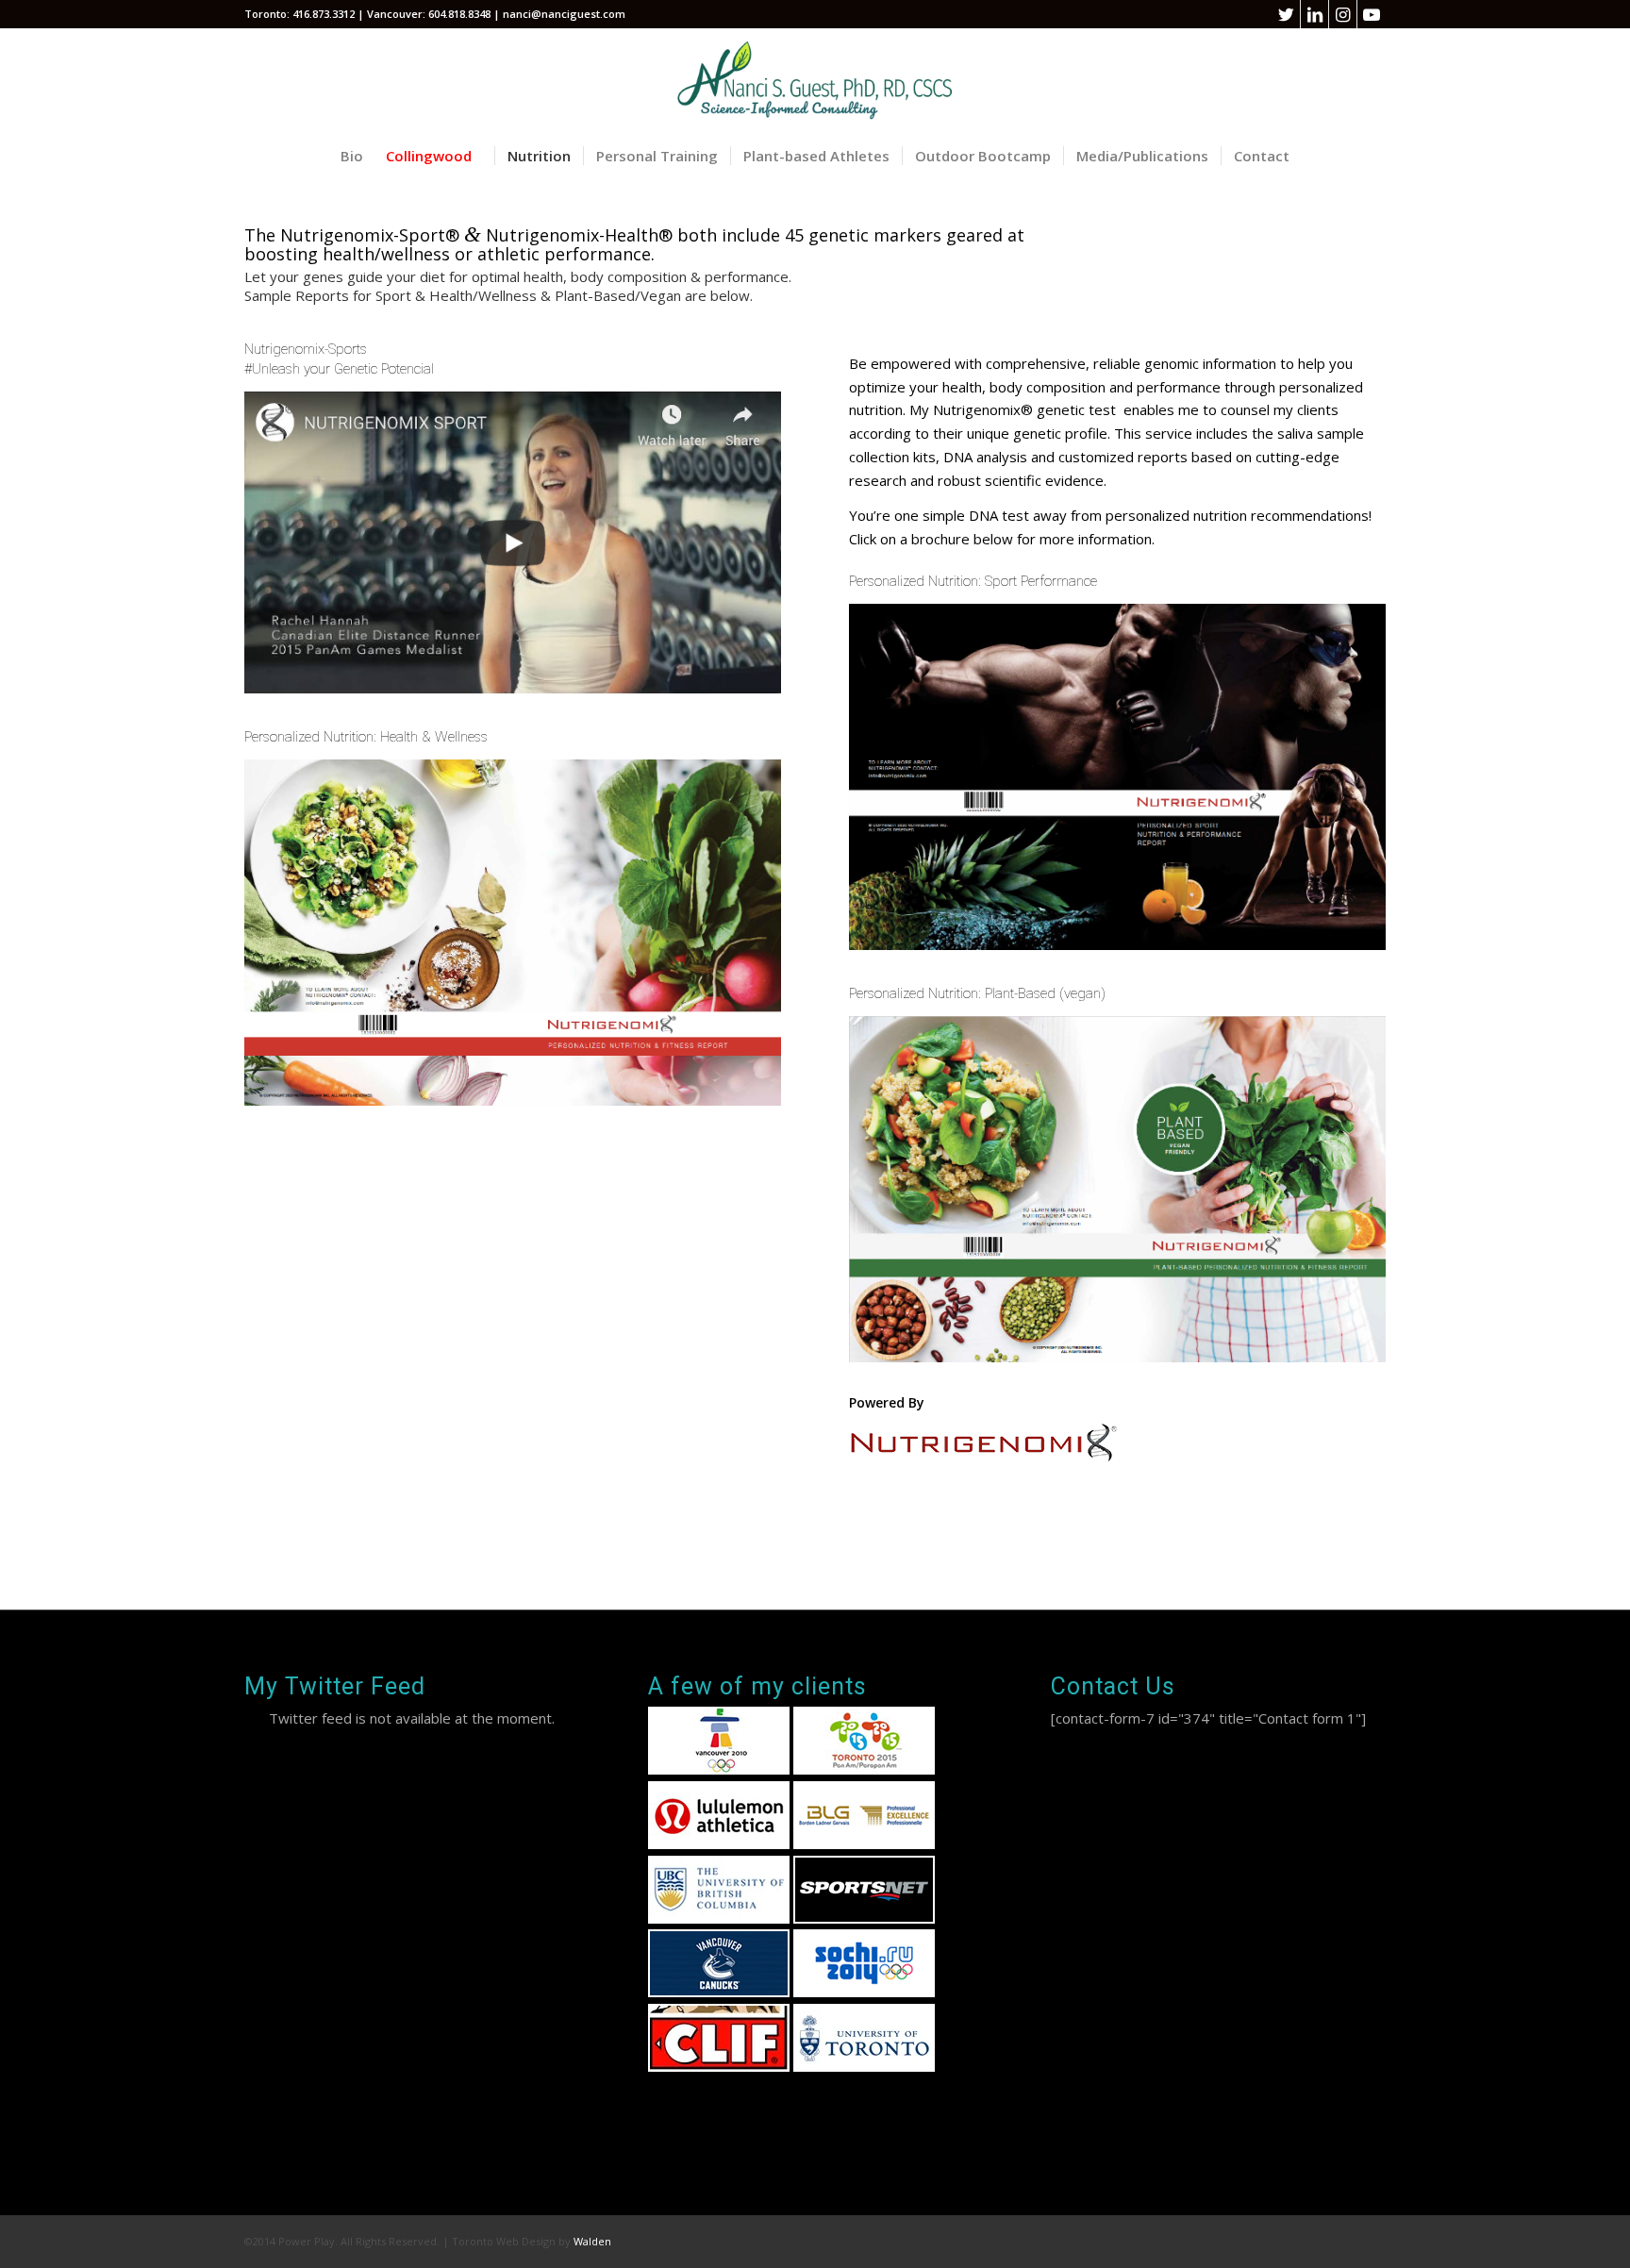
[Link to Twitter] (1286, 14)
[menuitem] (352, 156)
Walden (592, 2241)
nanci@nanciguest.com (564, 14)
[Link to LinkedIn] (1314, 14)
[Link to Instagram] (1343, 14)
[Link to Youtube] (1372, 14)
